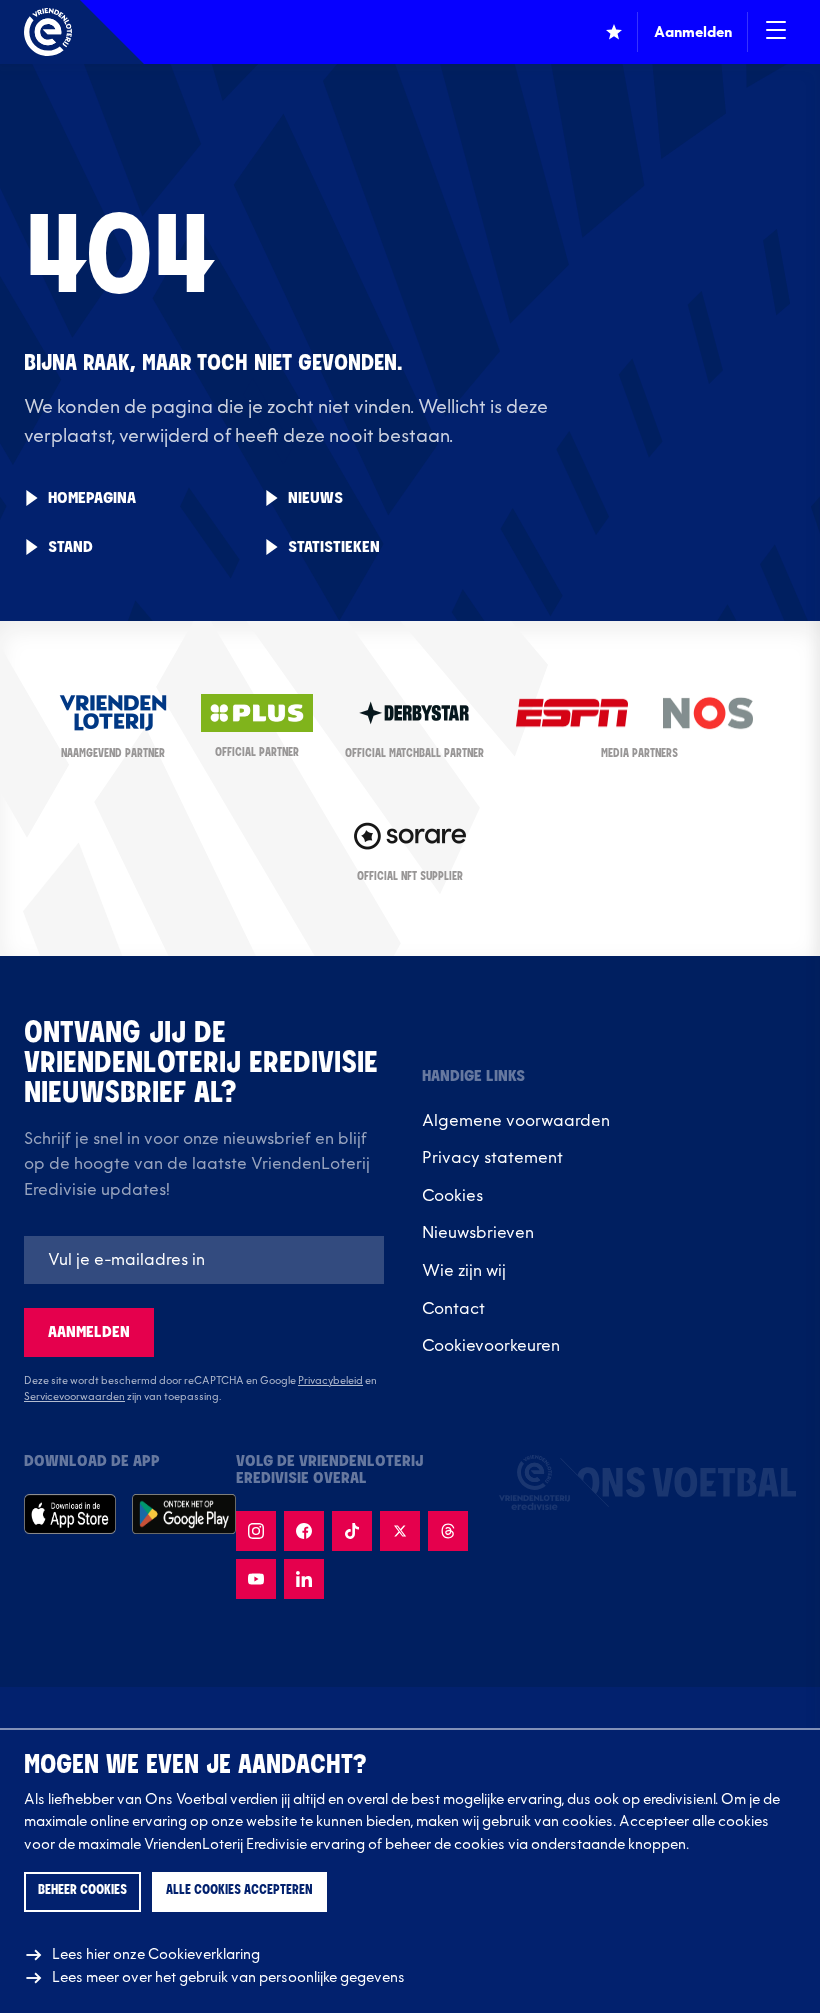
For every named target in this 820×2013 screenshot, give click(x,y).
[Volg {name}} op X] (400, 1531)
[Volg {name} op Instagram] (256, 1531)
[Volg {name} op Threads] (448, 1531)
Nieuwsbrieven (478, 1233)
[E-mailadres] (204, 1260)
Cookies (452, 1196)
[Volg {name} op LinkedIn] (304, 1579)
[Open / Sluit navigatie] (776, 32)
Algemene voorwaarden (516, 1121)
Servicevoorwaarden (74, 1397)
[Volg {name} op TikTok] (352, 1531)
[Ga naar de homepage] (48, 32)
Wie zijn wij (464, 1271)
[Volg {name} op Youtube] (256, 1579)
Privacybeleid (330, 1381)
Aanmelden (89, 1332)
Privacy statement (492, 1158)
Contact (453, 1309)
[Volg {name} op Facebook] (304, 1531)
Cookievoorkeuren (491, 1346)
